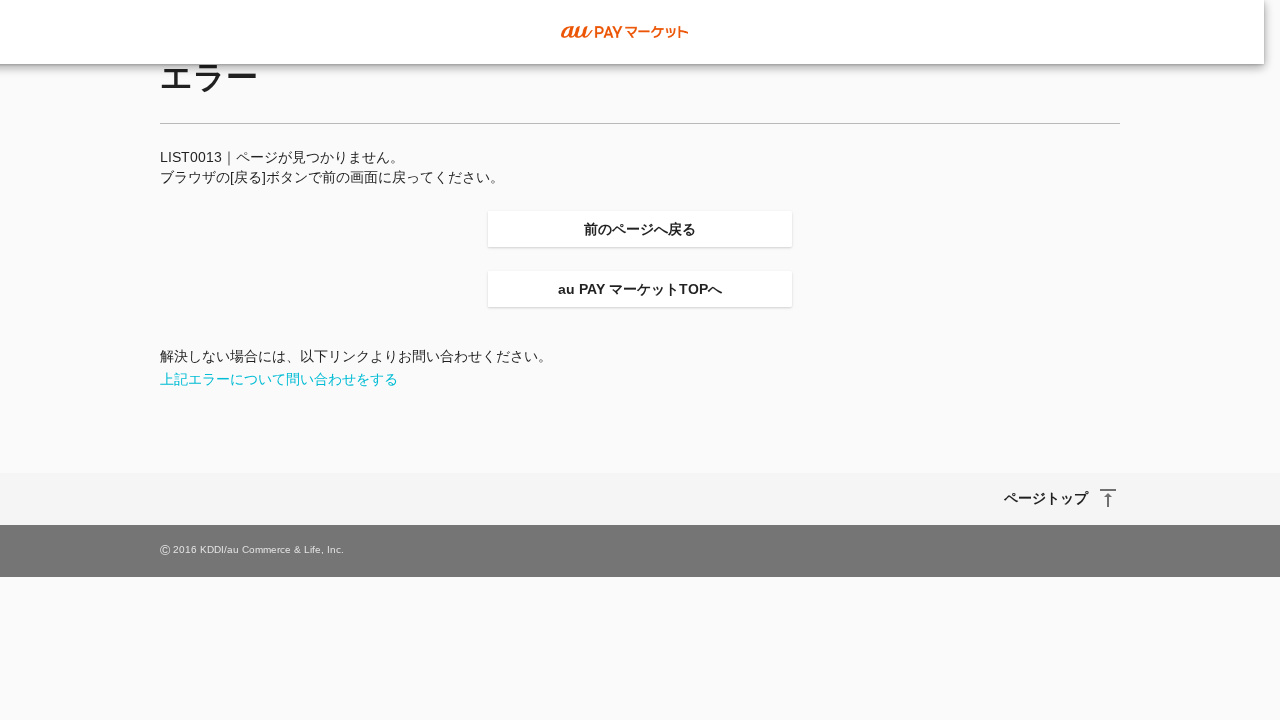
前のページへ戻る (640, 229)
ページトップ (1046, 498)
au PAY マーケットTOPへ (640, 289)
